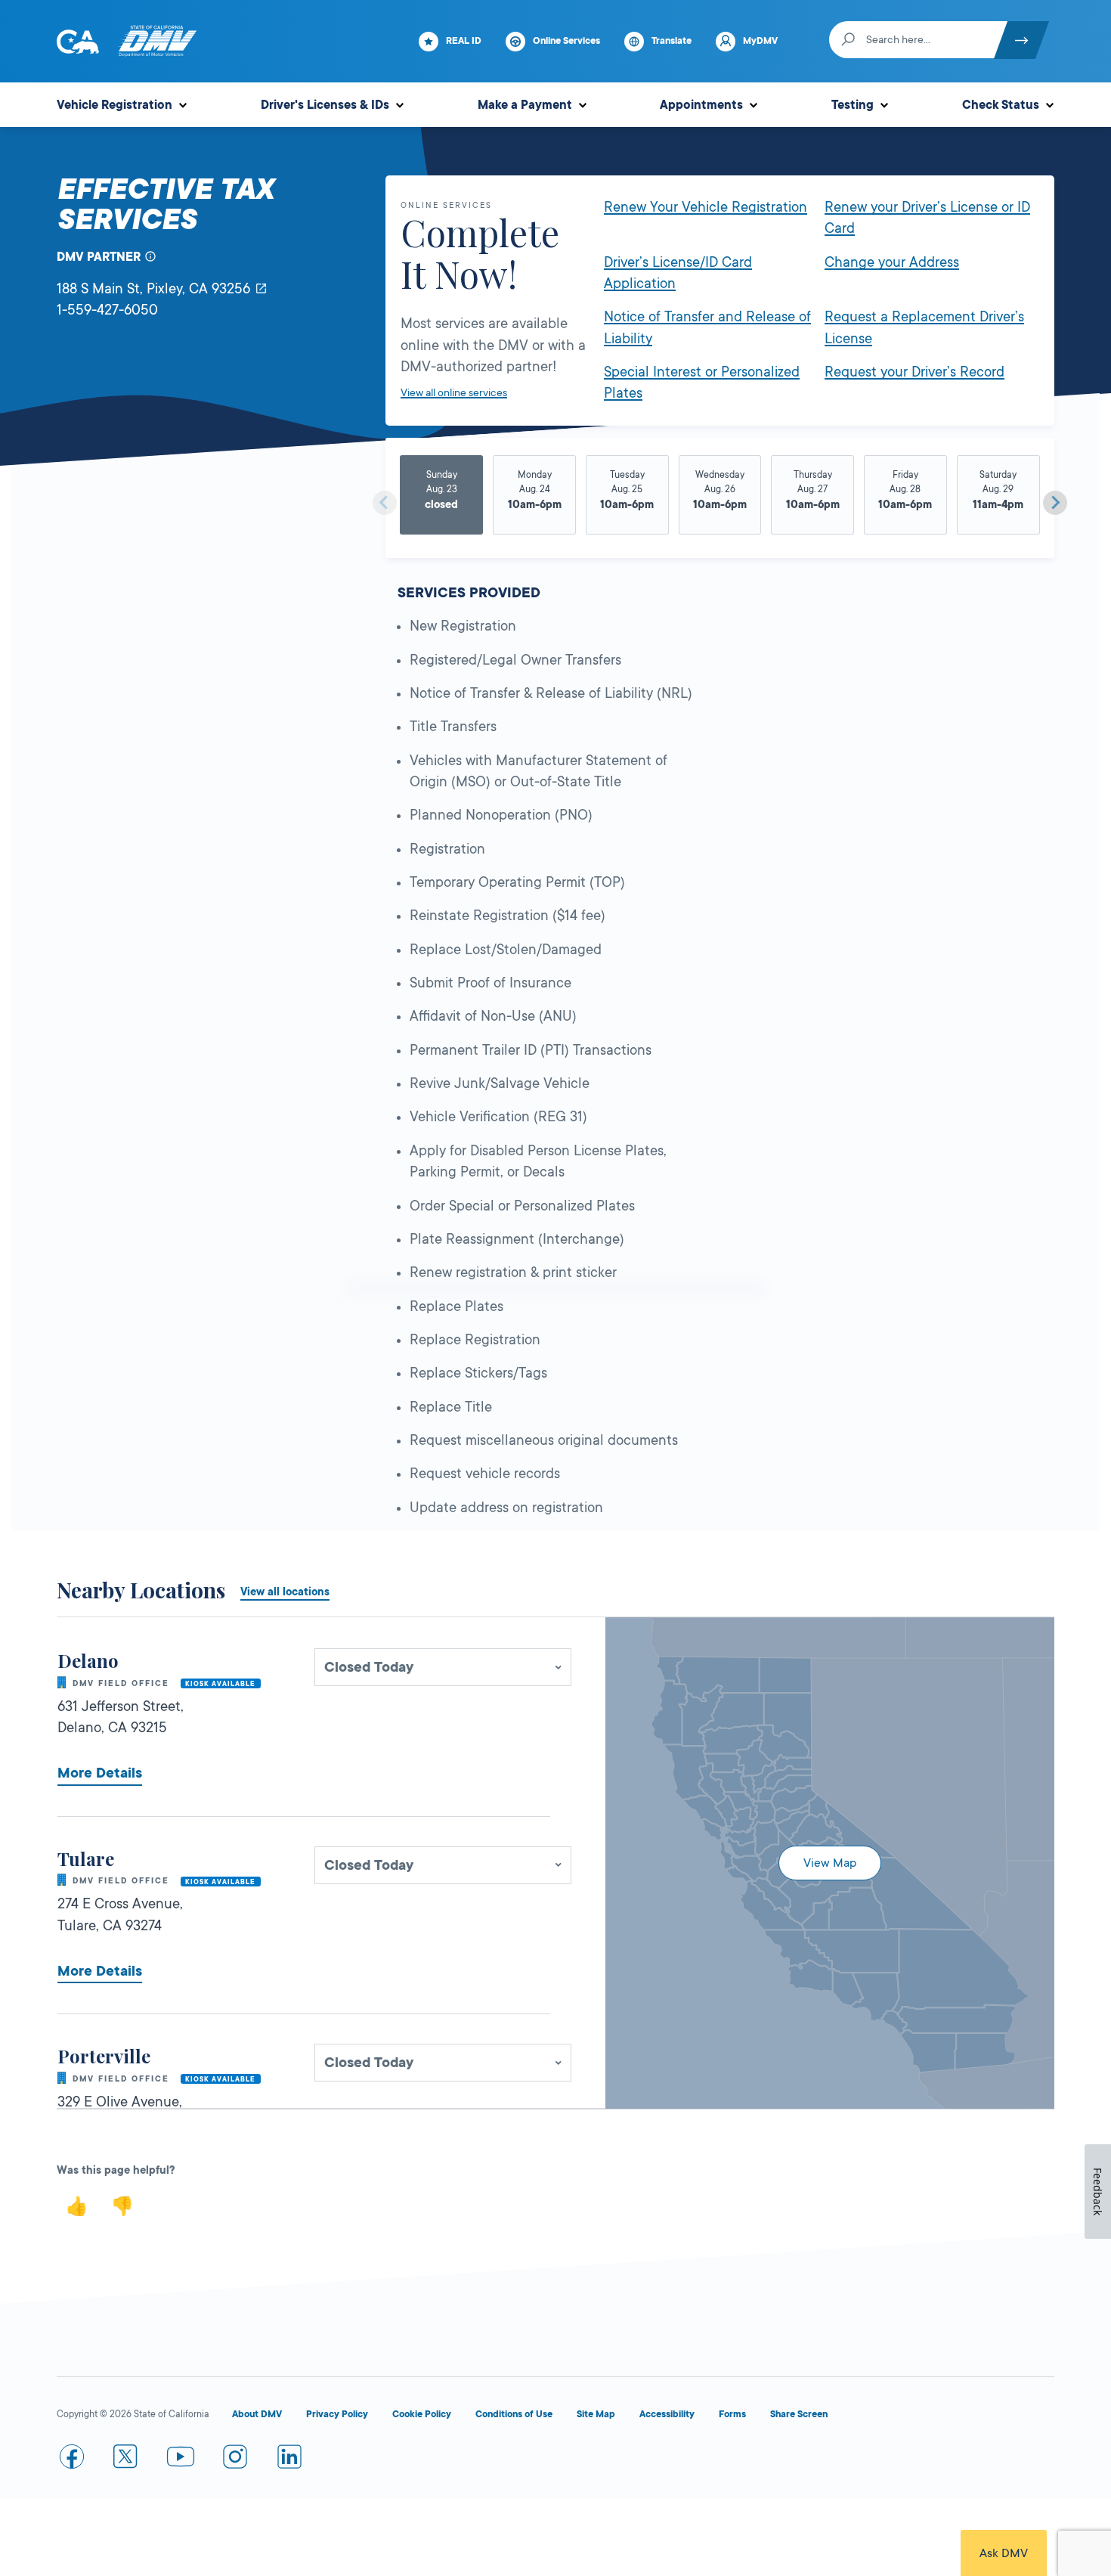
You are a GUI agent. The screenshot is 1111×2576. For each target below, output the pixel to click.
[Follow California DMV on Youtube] (181, 2460)
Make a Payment (525, 105)
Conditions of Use (514, 2414)
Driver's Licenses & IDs (325, 105)
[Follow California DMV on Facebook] (72, 2460)
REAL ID (464, 41)
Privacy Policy (337, 2414)
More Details (100, 1773)
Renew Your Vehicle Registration (706, 207)
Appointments (701, 105)
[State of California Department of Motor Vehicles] (157, 42)
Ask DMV (1004, 2553)
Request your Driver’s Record (914, 372)
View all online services (454, 392)
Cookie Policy (422, 2414)
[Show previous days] (385, 503)
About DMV (257, 2414)
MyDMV (760, 41)
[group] (442, 497)
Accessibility (667, 2414)
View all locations (285, 1592)
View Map (830, 1863)
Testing (853, 105)
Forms (732, 2414)
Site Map (596, 2414)
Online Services (566, 41)
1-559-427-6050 (107, 310)
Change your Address (892, 262)
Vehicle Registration (115, 105)
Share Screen (799, 2414)
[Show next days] (1055, 503)
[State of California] (78, 42)
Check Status (1001, 105)
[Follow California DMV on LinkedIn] (289, 2460)
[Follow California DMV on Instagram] (235, 2460)
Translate (672, 41)
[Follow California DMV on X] (126, 2460)
